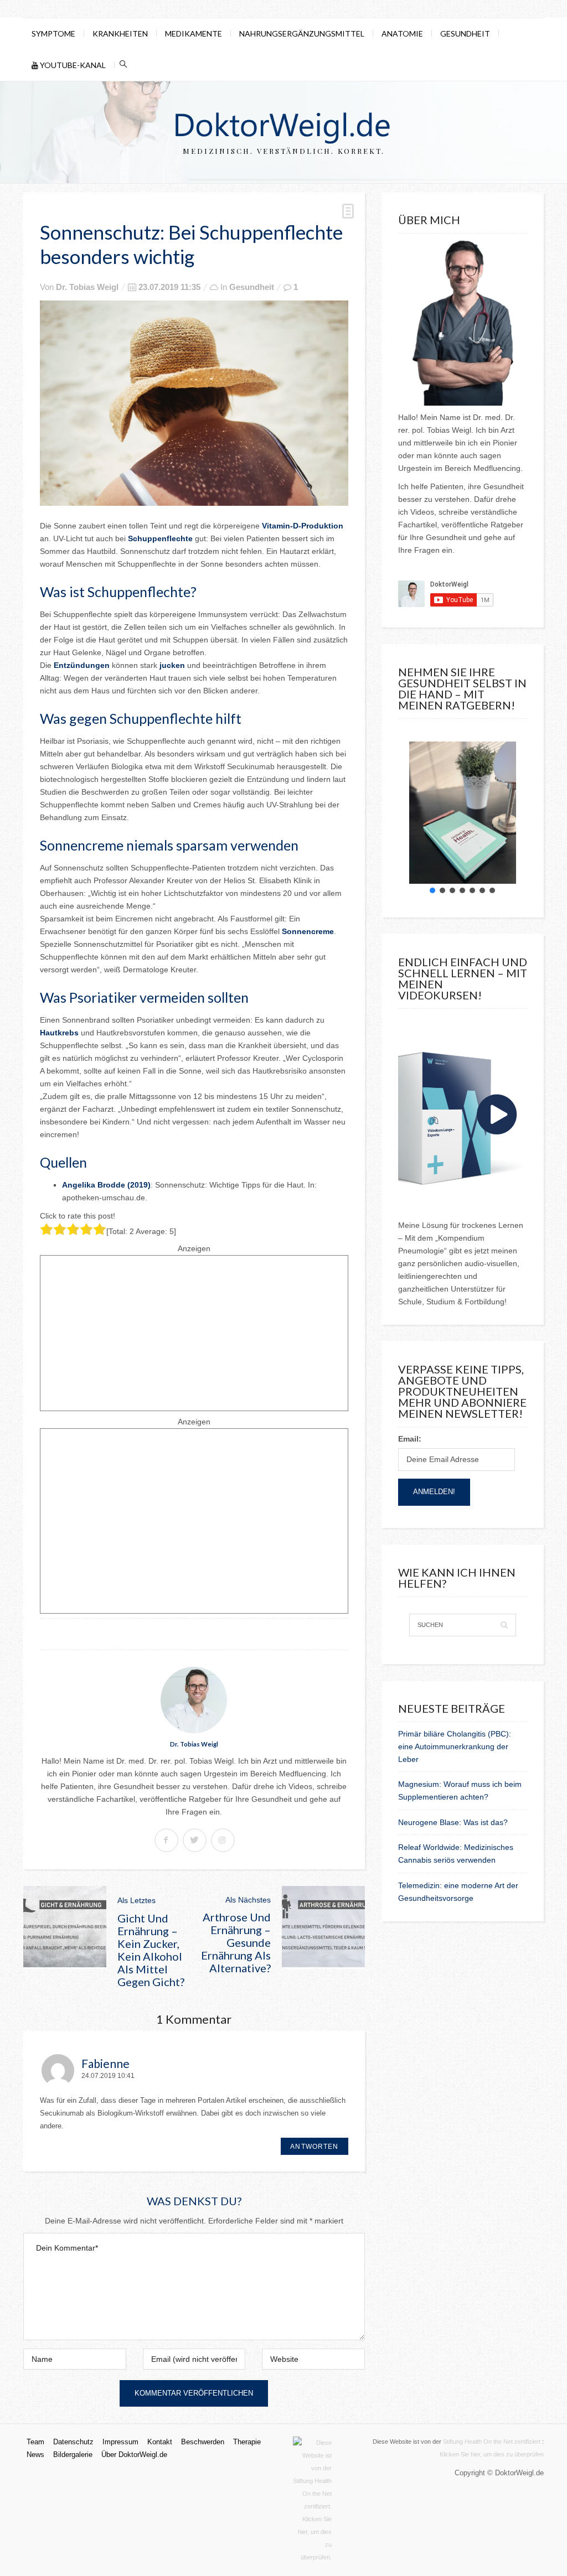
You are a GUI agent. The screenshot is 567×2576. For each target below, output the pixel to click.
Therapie (247, 2442)
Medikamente (194, 33)
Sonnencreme (308, 931)
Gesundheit (465, 33)
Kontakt (160, 2442)
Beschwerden (203, 2442)
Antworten (314, 2146)
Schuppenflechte (160, 538)
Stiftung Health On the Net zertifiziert (492, 2442)
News (35, 2455)
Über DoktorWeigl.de (134, 2455)
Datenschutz (73, 2442)
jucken (172, 665)
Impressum (120, 2442)
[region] (463, 813)
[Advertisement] (194, 1333)
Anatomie (402, 33)
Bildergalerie (73, 2455)
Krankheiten (120, 33)
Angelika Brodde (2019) (106, 1185)
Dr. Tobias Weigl (87, 287)
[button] (432, 890)
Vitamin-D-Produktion (303, 526)
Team (35, 2442)
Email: (410, 1439)
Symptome (53, 33)
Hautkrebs (59, 1033)
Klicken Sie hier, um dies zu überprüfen (492, 2454)
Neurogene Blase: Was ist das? (453, 1822)
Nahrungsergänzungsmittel (302, 33)
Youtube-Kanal (72, 65)
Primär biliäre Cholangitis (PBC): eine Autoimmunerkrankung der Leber (455, 1746)
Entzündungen (82, 665)
